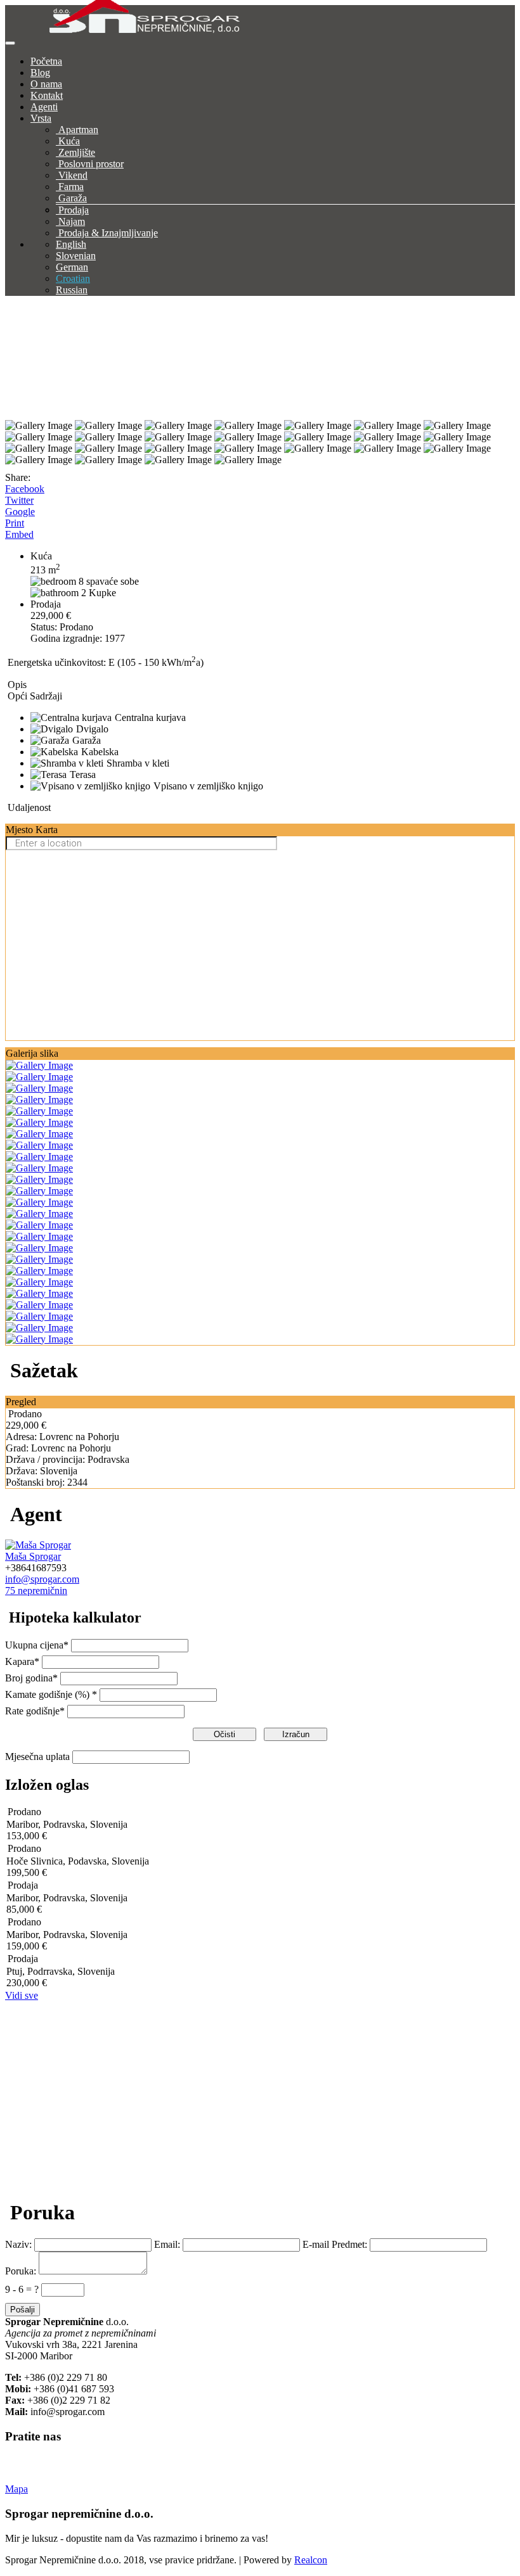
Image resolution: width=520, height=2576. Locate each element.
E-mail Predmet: (335, 2244)
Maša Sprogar (33, 1556)
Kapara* (22, 1661)
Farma (71, 187)
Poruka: (21, 2271)
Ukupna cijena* (37, 1645)
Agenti (44, 107)
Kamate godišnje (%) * (51, 1694)
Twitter (19, 500)
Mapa (16, 2489)
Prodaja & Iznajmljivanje (108, 233)
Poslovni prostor (91, 164)
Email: (167, 2244)
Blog (40, 73)
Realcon (311, 2560)
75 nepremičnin (36, 1591)
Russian (72, 290)
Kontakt (47, 95)
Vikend (73, 175)
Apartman (78, 130)
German (72, 267)
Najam (72, 221)
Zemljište (77, 152)
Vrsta (41, 118)
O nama (46, 84)
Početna (46, 61)
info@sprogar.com (42, 1579)
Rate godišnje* (35, 1711)
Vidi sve (22, 1995)
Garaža (73, 198)
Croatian (73, 278)
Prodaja (74, 210)
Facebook (25, 489)
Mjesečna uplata (37, 1757)
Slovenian (76, 256)
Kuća (69, 141)
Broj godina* (31, 1678)
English (71, 244)
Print (15, 523)
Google (20, 512)
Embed (19, 534)
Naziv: (18, 2244)
